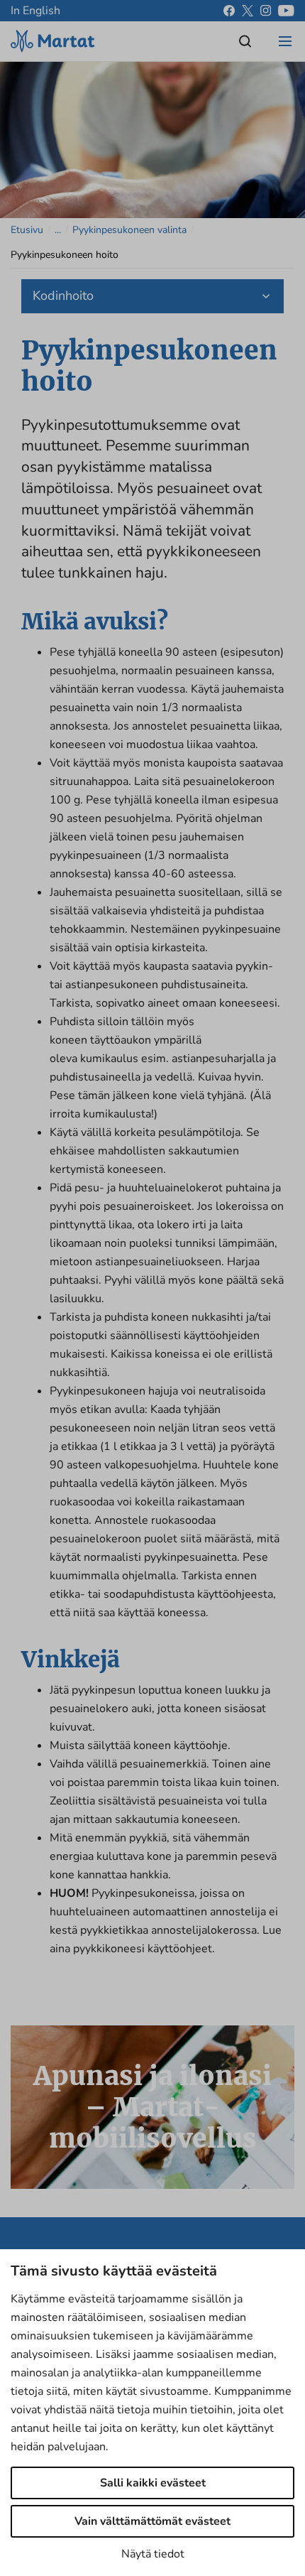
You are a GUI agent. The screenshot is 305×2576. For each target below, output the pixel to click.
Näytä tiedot (153, 2554)
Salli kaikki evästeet (153, 2483)
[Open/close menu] (285, 41)
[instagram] (266, 11)
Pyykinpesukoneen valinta (129, 230)
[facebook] (229, 11)
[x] (248, 11)
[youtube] (286, 11)
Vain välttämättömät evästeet (152, 2521)
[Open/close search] (245, 41)
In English (35, 11)
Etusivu (27, 230)
